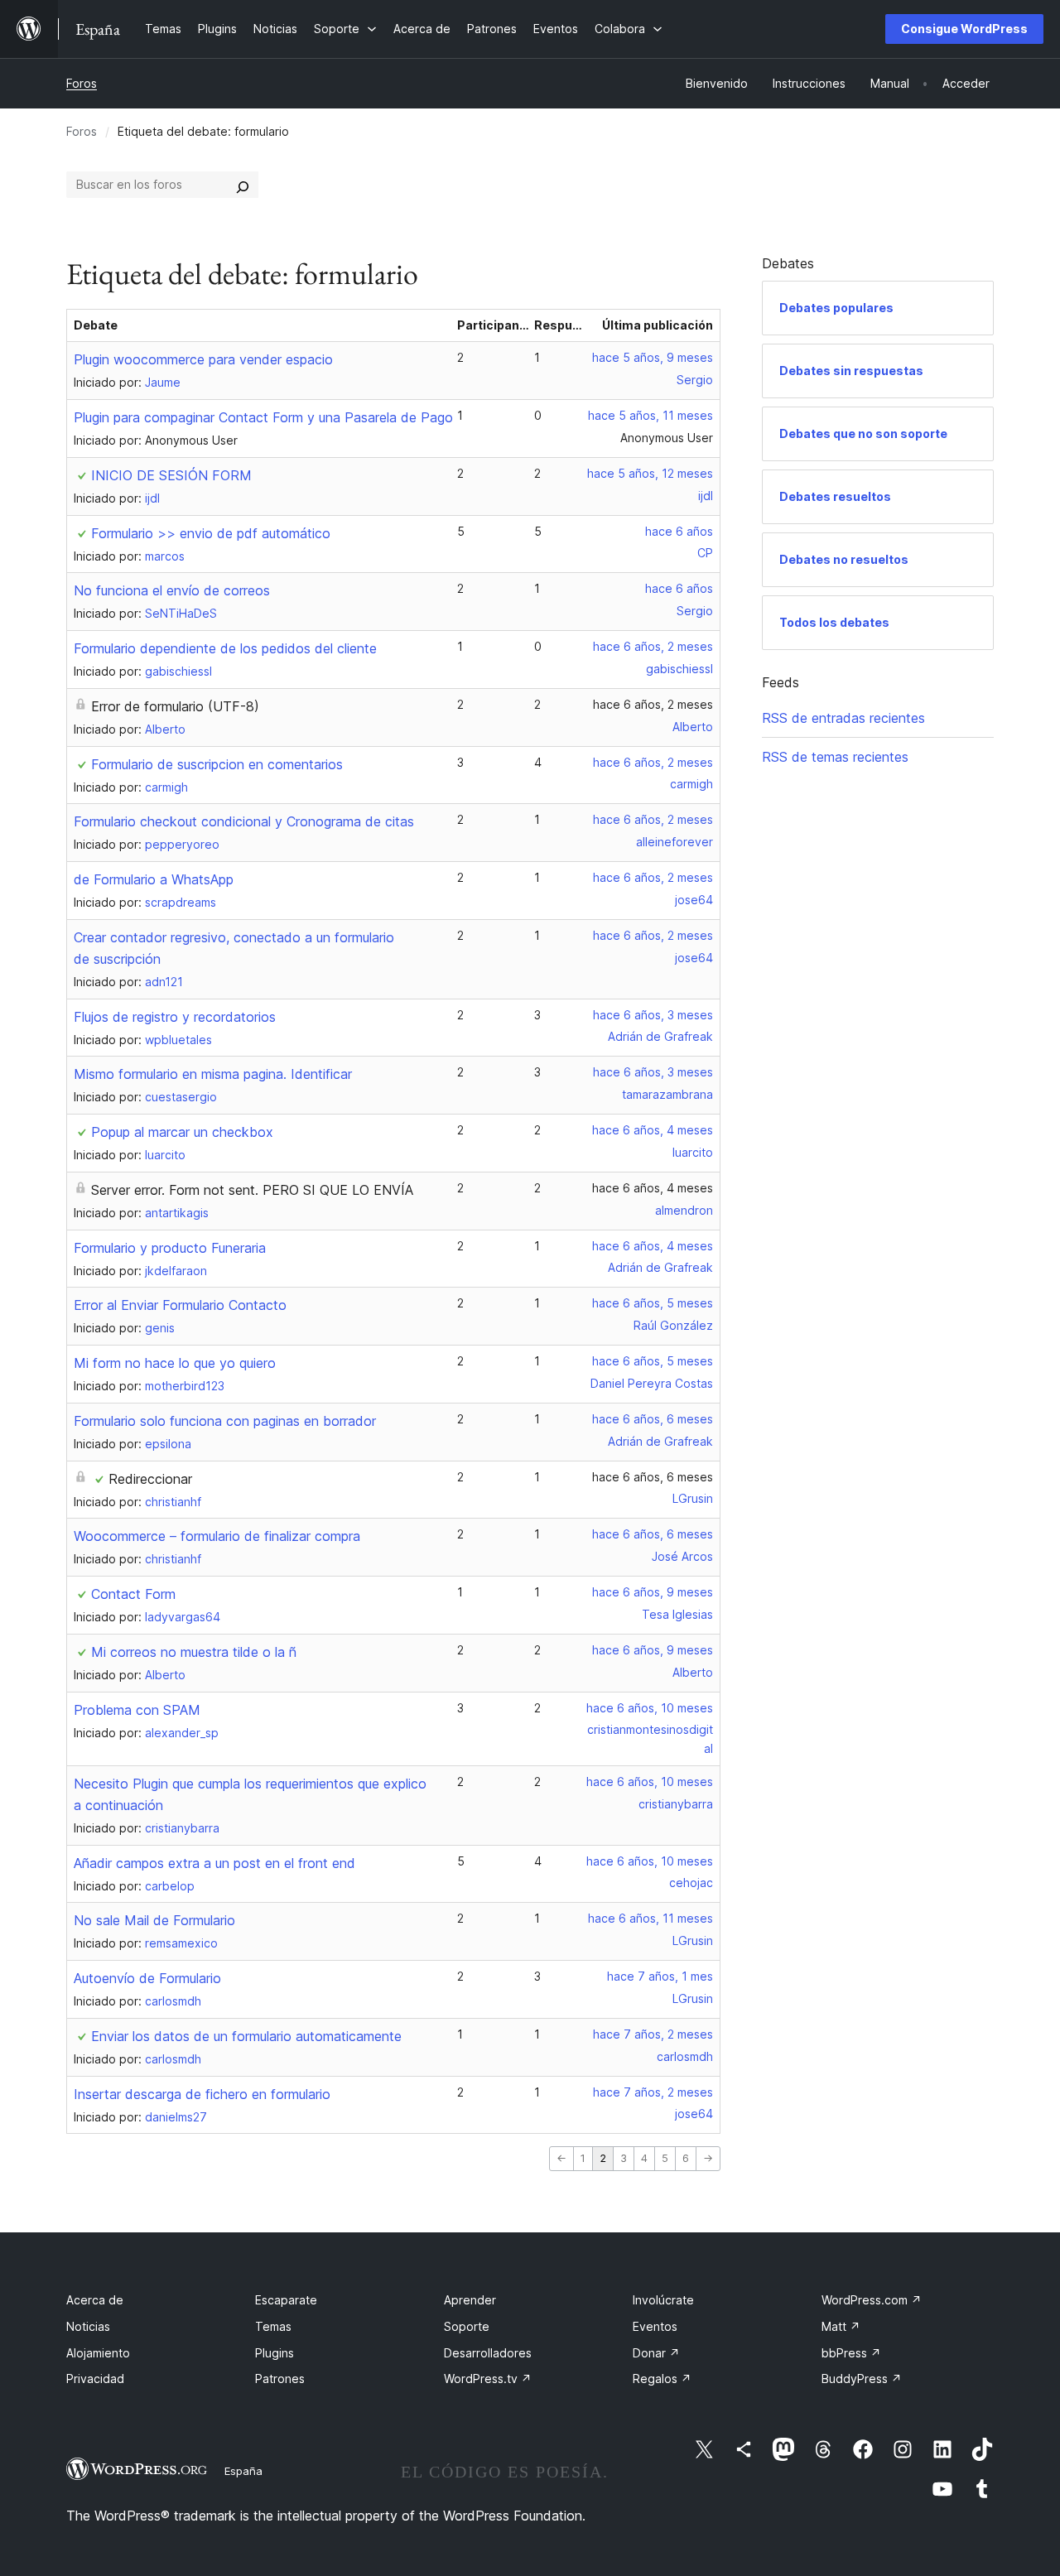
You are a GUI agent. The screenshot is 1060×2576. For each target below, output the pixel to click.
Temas (273, 2326)
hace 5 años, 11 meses (650, 415)
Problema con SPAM (137, 1710)
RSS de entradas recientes (843, 718)
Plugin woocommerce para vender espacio (203, 359)
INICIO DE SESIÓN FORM (171, 475)
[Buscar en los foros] (243, 185)
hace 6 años (679, 531)
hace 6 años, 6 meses (653, 1419)
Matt (841, 2326)
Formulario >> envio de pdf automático (211, 533)
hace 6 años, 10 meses (650, 1708)
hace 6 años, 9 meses (653, 1592)
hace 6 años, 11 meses (650, 1918)
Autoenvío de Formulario (147, 1978)
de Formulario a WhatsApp (154, 879)
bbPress (851, 2353)
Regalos (662, 2379)
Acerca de (95, 2300)
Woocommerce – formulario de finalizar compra (217, 1536)
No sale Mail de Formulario (154, 1920)
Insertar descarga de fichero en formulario (202, 2094)
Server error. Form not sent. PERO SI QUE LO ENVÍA (252, 1190)
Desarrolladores (488, 2353)
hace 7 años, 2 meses (653, 2034)
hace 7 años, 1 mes (660, 1976)
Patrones (280, 2379)
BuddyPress (862, 2379)
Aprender (470, 2300)
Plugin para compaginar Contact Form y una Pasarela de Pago (263, 417)
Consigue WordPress (964, 29)
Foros (82, 83)
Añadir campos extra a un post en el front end (214, 1863)
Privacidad (95, 2379)
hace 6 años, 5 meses (653, 1303)
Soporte (467, 2326)
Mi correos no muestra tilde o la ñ (194, 1652)
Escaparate (286, 2300)
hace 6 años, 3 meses (653, 1015)
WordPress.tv (488, 2379)
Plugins (275, 2353)
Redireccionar (150, 1479)
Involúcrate (663, 2300)
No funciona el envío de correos (172, 590)
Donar (656, 2353)
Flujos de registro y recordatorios (175, 1017)
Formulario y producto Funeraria (170, 1248)
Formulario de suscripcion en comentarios (217, 764)
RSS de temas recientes (835, 757)
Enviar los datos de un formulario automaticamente (246, 2036)
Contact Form (133, 1594)
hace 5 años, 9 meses (653, 357)
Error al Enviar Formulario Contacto (180, 1305)
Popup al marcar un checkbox (182, 1132)
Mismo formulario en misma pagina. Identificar (213, 1074)
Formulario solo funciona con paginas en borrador (225, 1421)
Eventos (655, 2326)
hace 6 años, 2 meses (653, 646)
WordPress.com (872, 2300)
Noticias (88, 2326)
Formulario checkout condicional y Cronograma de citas (244, 821)
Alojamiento (98, 2353)
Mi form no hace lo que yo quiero (175, 1363)
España (243, 2471)
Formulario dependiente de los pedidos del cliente (225, 648)
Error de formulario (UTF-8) (175, 706)
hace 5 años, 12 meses (650, 473)
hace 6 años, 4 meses (653, 1130)
